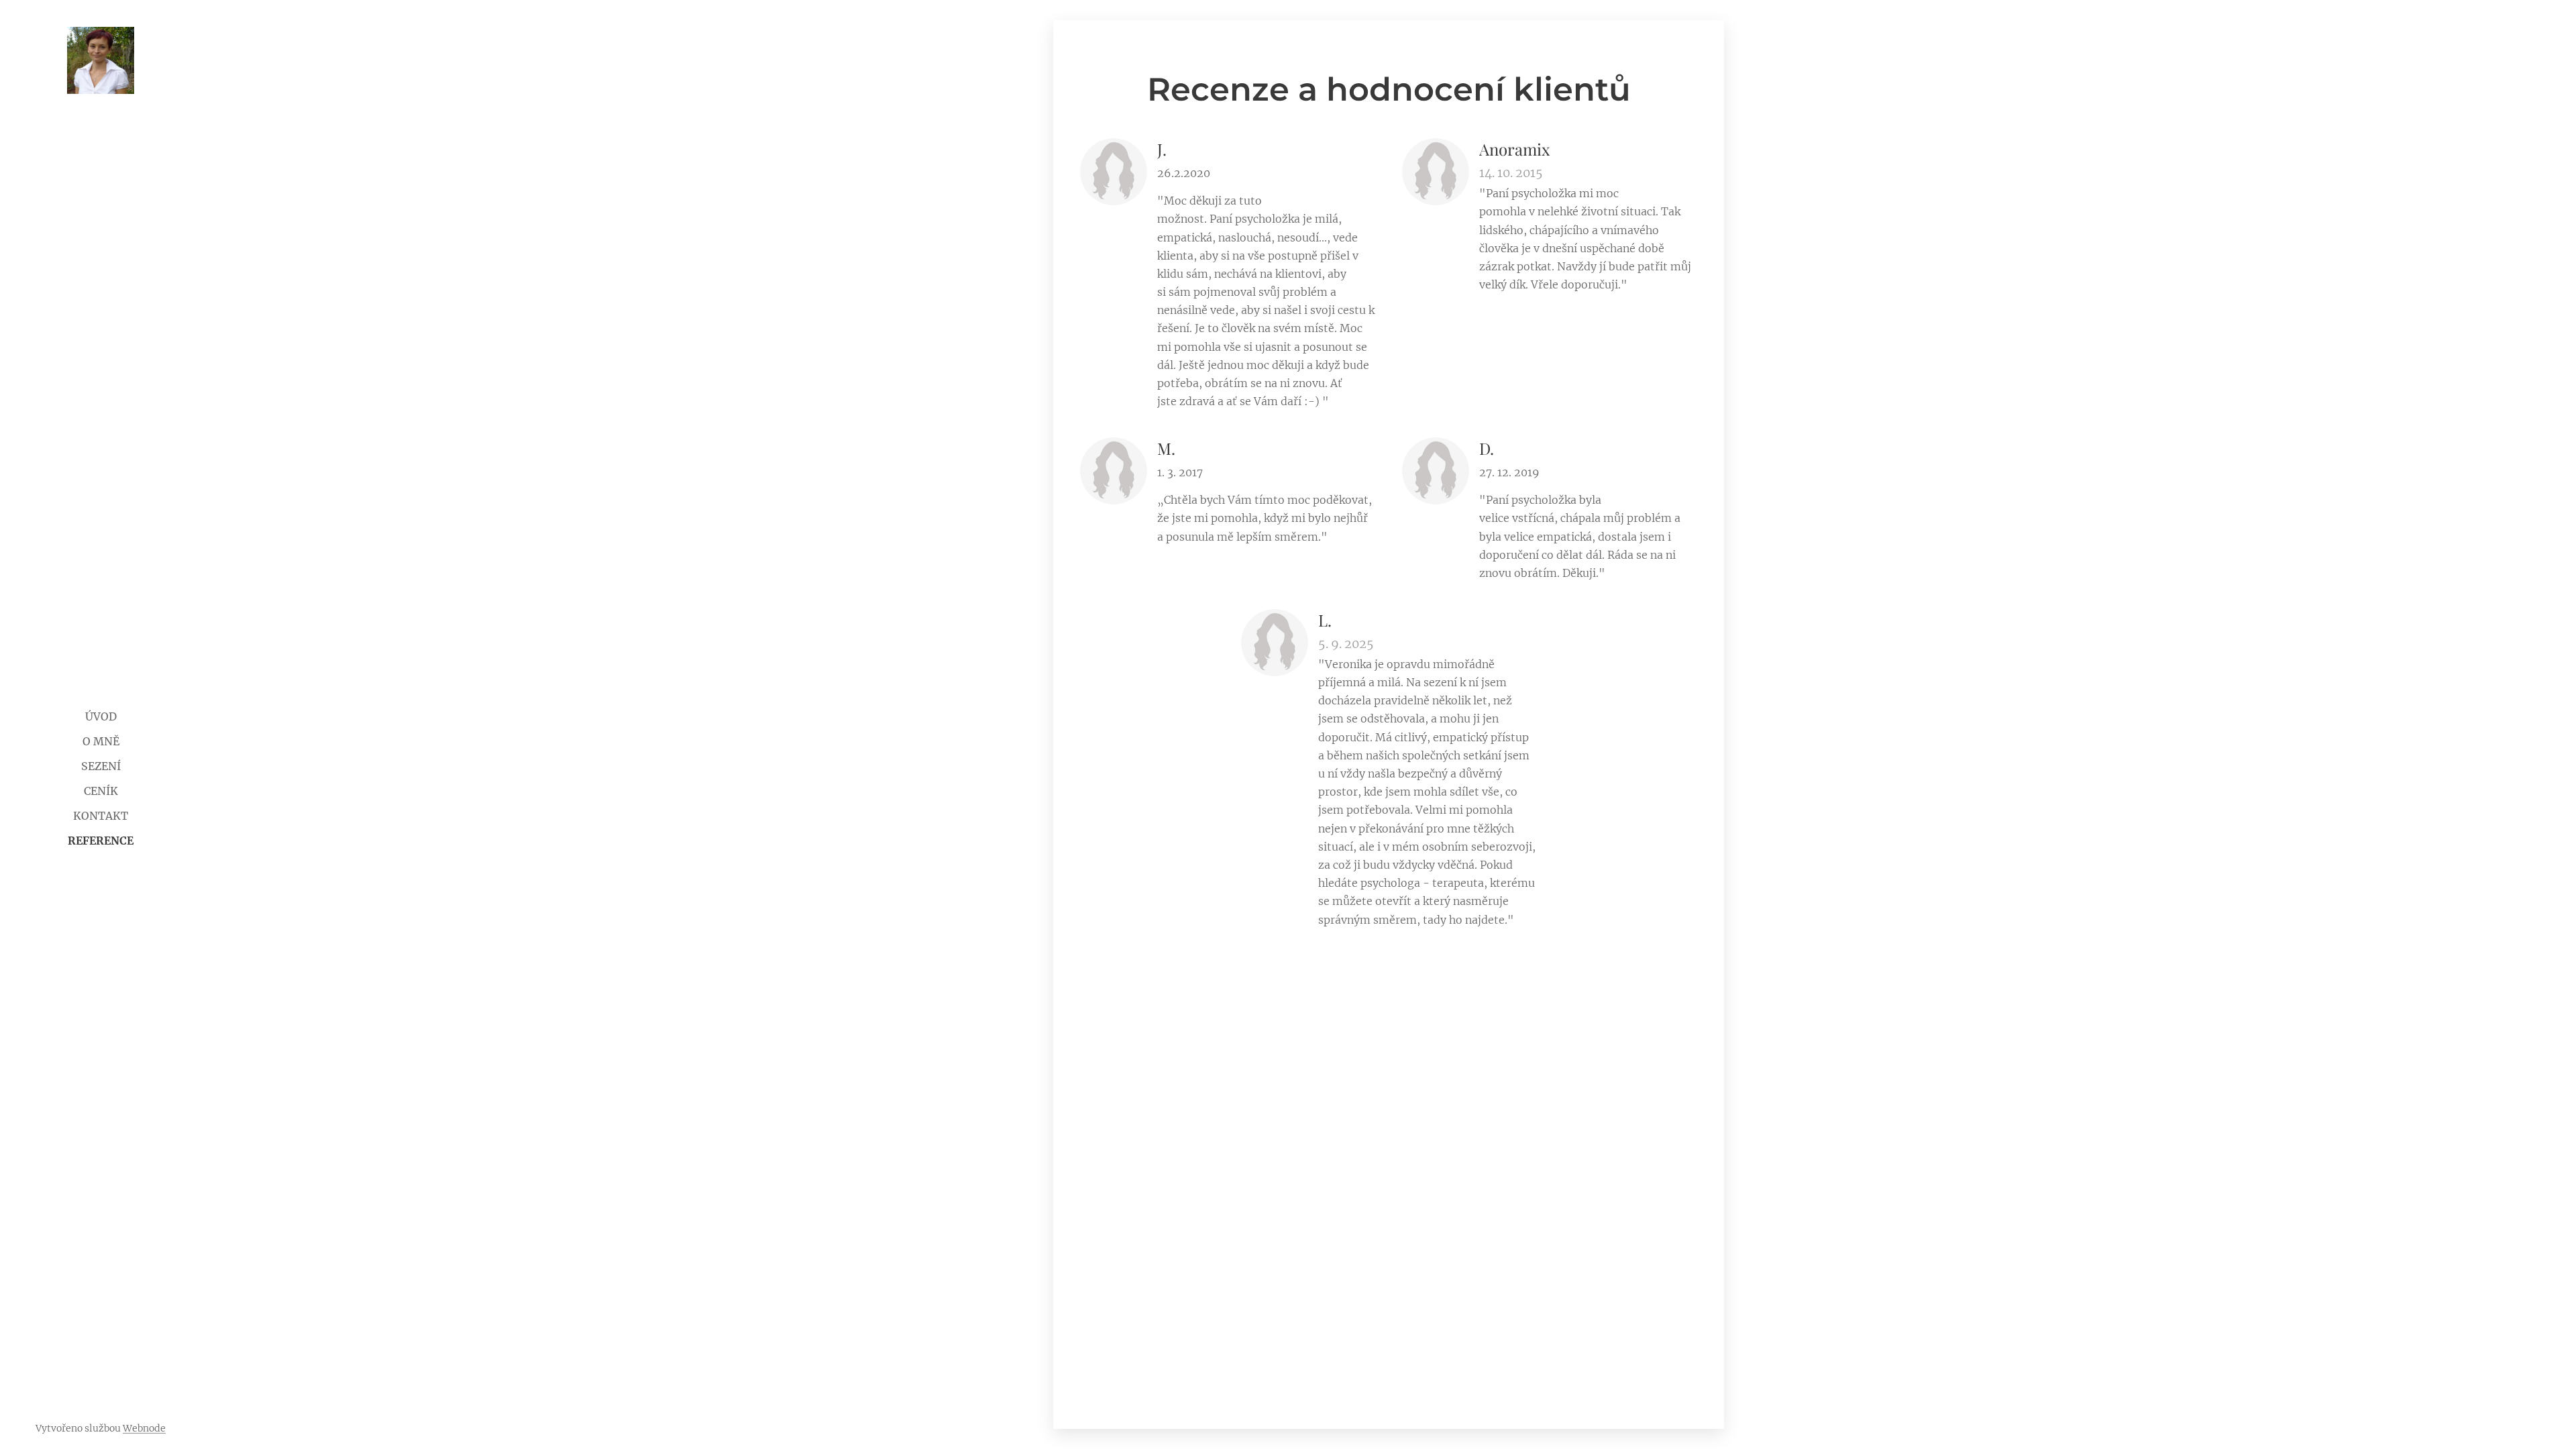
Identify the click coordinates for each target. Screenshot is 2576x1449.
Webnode (144, 1428)
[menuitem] (101, 717)
